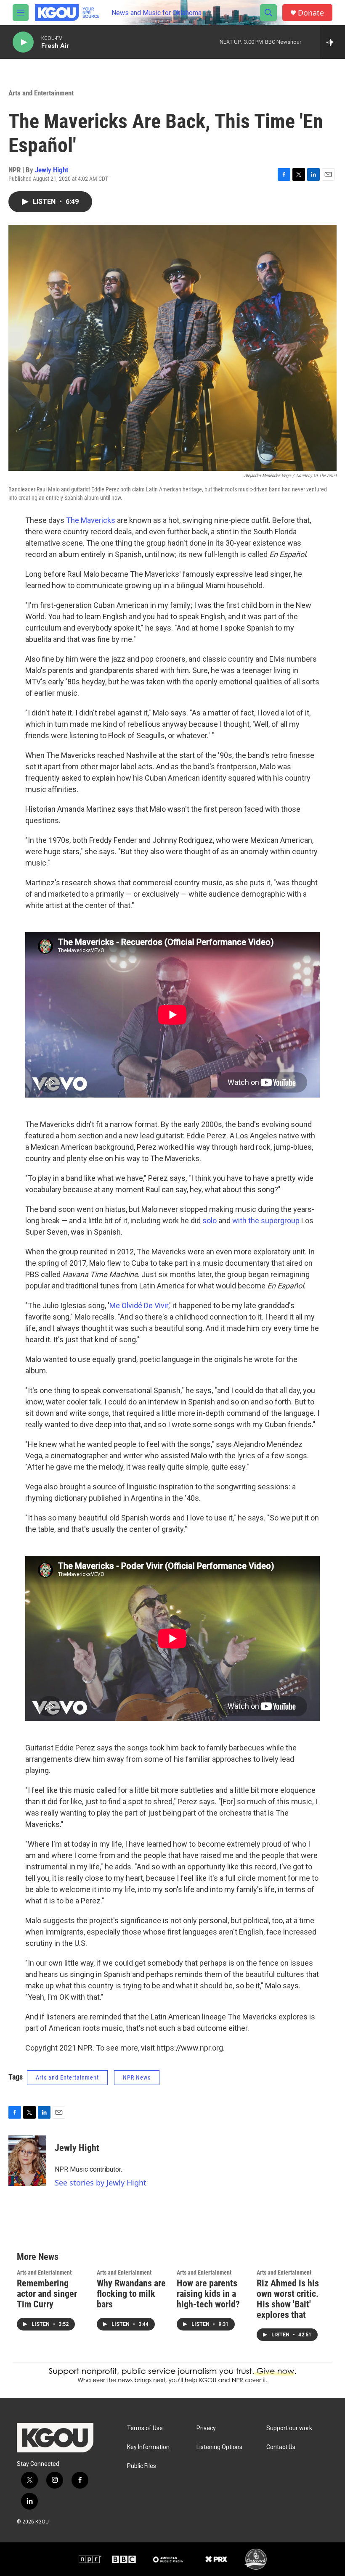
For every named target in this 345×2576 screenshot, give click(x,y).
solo (210, 1221)
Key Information (148, 2447)
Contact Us (281, 2447)
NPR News (137, 2077)
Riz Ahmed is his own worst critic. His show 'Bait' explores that (288, 2299)
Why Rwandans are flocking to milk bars (131, 2294)
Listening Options (219, 2447)
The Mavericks (91, 520)
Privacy (206, 2428)
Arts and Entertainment (41, 93)
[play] (23, 42)
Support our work (289, 2428)
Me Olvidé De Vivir (139, 1305)
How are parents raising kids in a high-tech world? (208, 2294)
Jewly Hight (52, 170)
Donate (311, 13)
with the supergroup (266, 1221)
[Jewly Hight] (27, 2161)
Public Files (142, 2466)
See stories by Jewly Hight (101, 2183)
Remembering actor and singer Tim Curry (47, 2294)
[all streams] (333, 42)
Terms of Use (145, 2428)
